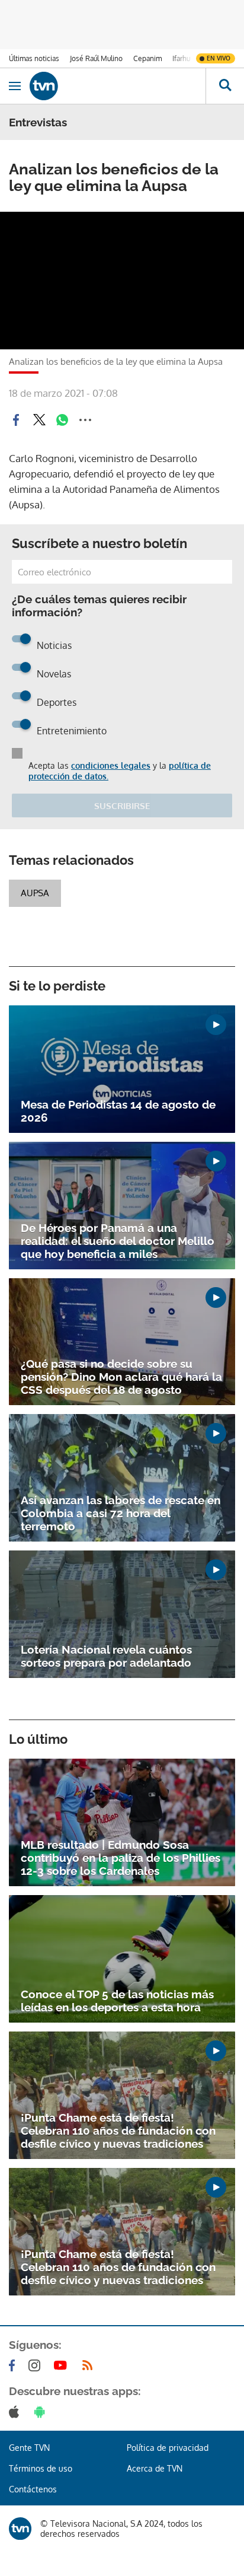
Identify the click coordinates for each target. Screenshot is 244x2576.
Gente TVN (29, 2448)
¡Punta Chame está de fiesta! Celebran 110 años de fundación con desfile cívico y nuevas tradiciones (118, 2131)
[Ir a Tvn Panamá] (118, 86)
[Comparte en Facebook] (16, 420)
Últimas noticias (34, 58)
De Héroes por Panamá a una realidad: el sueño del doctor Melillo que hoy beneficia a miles (118, 1241)
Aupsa (35, 893)
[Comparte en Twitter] (39, 420)
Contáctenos (33, 2489)
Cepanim (147, 58)
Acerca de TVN (155, 2468)
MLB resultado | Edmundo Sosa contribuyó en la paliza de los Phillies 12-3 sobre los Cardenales (121, 1858)
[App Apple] (16, 2412)
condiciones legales (111, 765)
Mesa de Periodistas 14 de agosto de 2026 (118, 1111)
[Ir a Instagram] (37, 2365)
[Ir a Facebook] (14, 2365)
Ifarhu (181, 58)
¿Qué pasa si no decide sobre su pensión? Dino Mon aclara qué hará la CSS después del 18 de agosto (121, 1377)
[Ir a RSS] (90, 2365)
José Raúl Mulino (96, 58)
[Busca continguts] (225, 86)
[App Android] (42, 2412)
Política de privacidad (168, 2448)
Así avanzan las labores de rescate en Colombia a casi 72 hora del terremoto (121, 1513)
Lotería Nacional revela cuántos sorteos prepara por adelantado (106, 1656)
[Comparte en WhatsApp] (62, 420)
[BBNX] (20, 2529)
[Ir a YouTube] (63, 2365)
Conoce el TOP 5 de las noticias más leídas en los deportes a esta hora (117, 2001)
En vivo (219, 58)
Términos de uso (41, 2468)
